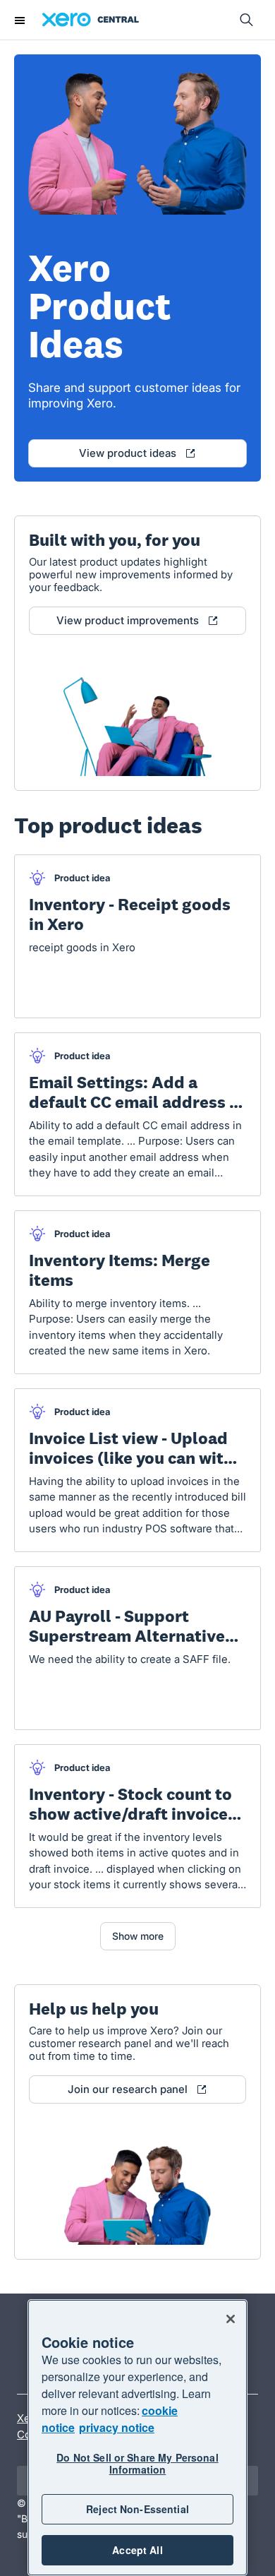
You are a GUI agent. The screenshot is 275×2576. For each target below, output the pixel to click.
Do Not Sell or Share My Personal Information (137, 2463)
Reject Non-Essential (137, 2509)
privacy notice (117, 2427)
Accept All (137, 2550)
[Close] (231, 2319)
